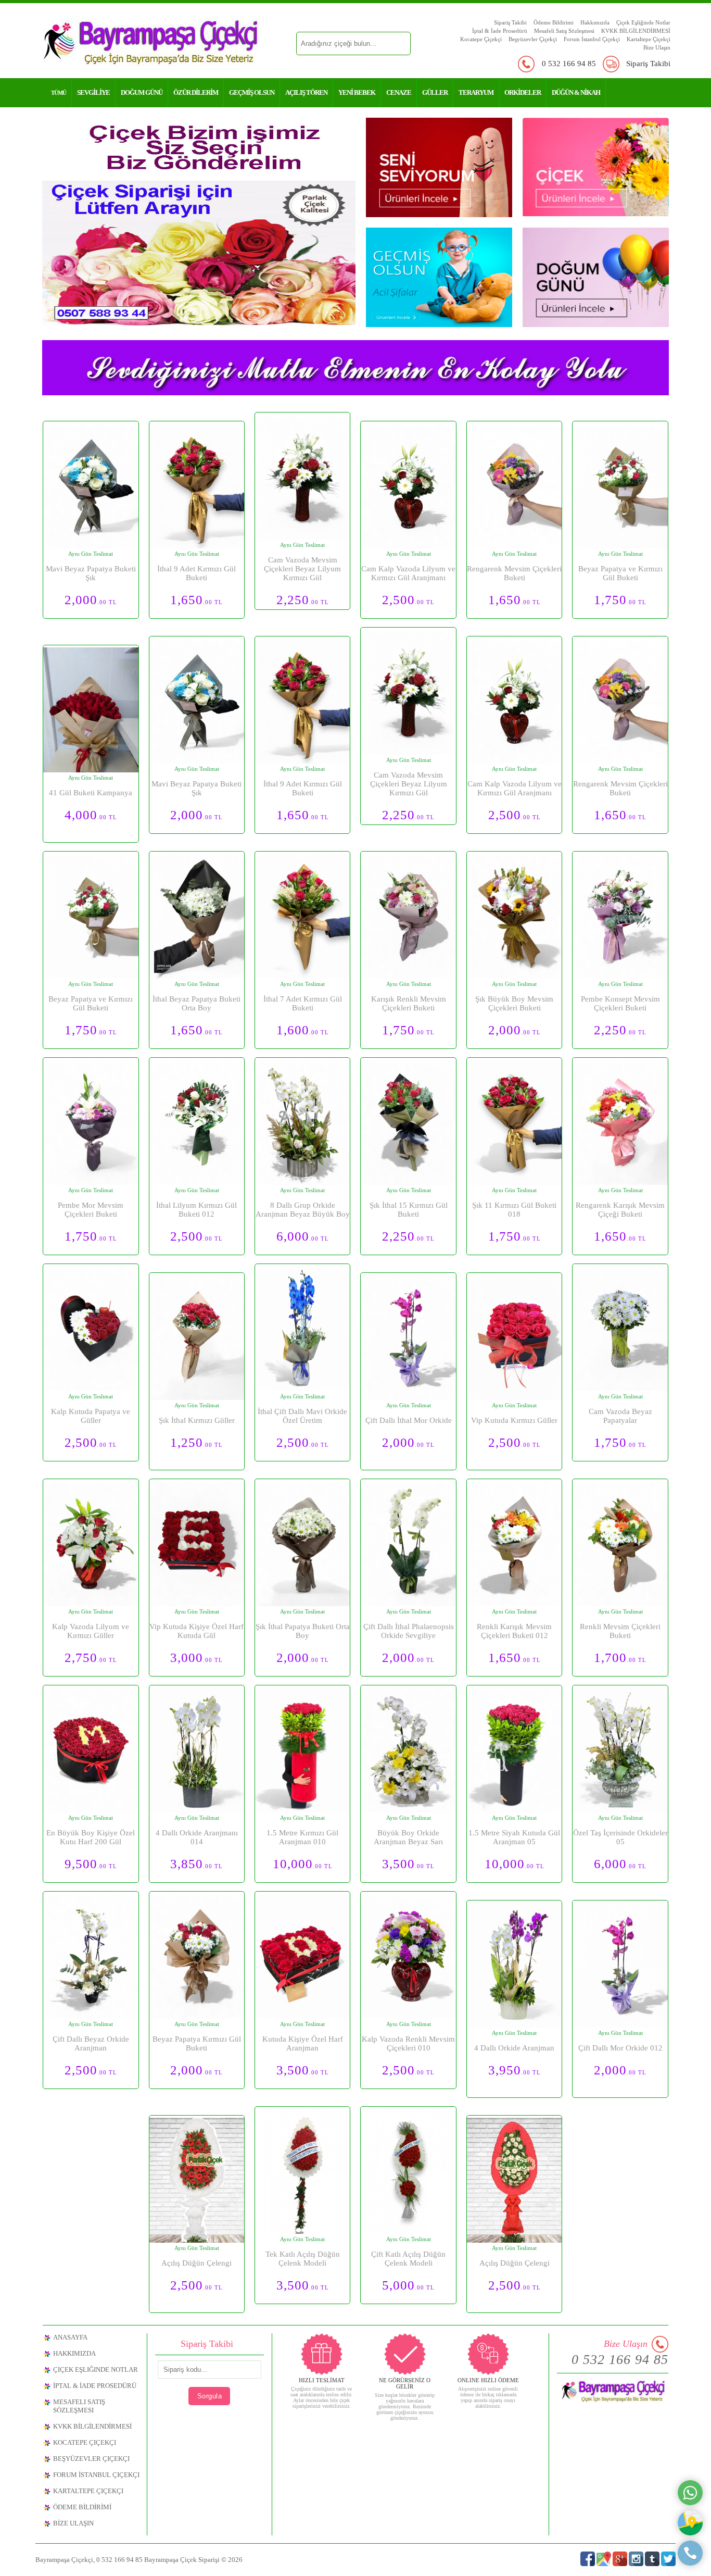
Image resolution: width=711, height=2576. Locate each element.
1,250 (196, 1442)
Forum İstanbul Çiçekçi (592, 39)
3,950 (515, 2070)
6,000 (303, 1236)
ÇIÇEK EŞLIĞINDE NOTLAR (96, 2369)
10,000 (303, 1864)
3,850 (196, 1864)
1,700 (620, 1658)
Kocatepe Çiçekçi (481, 39)
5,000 (408, 2285)
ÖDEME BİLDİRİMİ (82, 2507)
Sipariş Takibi (510, 22)
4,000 (91, 815)
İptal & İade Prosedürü (500, 31)
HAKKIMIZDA (74, 2353)
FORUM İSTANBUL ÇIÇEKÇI (96, 2475)
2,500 (408, 600)
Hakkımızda (595, 22)
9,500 (91, 1864)
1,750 (620, 600)
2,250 (303, 600)
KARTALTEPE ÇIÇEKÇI (88, 2491)
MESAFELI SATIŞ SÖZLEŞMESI (79, 2406)
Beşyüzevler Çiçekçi (533, 39)
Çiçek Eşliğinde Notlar (643, 22)
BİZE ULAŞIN (73, 2523)
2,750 (91, 1658)
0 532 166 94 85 (569, 64)
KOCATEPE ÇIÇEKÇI (85, 2442)
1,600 (303, 1030)
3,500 (408, 1864)
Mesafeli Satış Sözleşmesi (564, 31)
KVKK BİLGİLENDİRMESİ (636, 31)
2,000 (91, 600)
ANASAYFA (70, 2337)
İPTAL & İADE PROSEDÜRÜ (95, 2386)
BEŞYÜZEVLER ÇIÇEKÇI (91, 2459)
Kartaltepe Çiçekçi (649, 39)
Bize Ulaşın (657, 47)
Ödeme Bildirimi (554, 22)
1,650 (196, 600)
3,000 (196, 1658)
